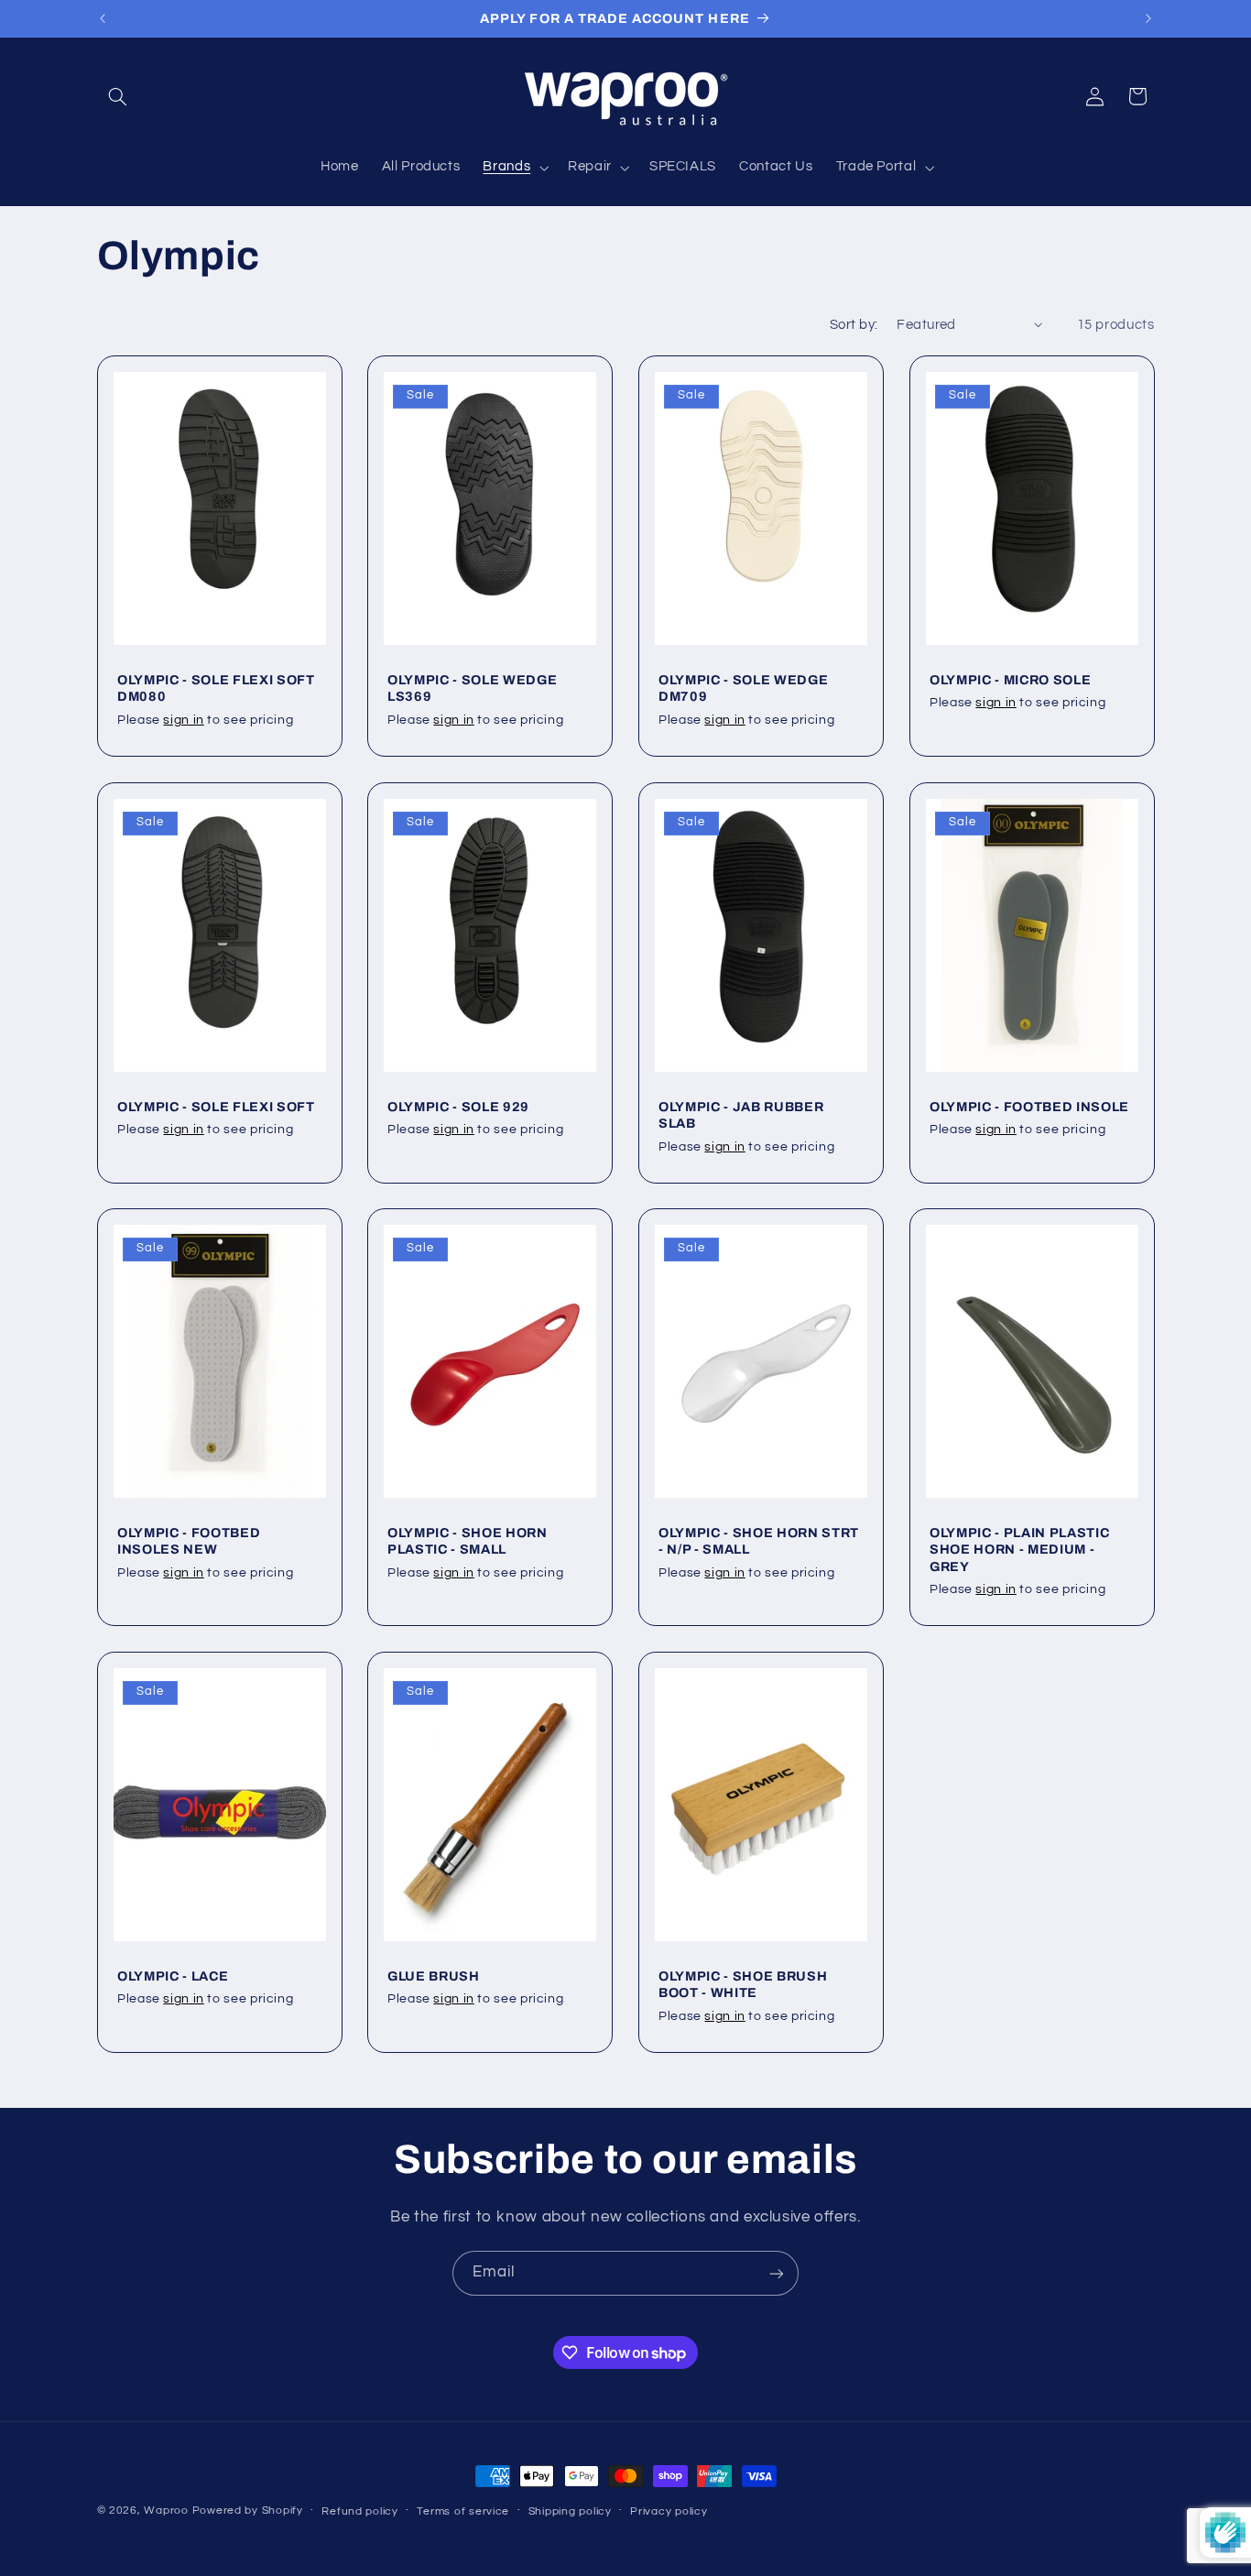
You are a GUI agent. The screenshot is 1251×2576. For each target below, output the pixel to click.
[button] (118, 96)
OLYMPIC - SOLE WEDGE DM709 (743, 688)
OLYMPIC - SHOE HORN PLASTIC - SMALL (468, 1541)
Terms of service (463, 2511)
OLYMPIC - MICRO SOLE (1010, 680)
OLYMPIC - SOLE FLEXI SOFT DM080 (216, 688)
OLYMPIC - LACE (173, 1976)
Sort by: (854, 325)
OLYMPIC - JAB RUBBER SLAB (741, 1114)
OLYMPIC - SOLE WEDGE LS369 (472, 688)
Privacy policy (669, 2511)
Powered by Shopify (248, 2511)
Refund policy (360, 2511)
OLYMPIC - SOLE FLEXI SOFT (216, 1106)
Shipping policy (570, 2511)
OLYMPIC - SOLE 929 (458, 1106)
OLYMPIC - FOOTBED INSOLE (1029, 1106)
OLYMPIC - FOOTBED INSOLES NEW (189, 1541)
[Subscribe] (777, 2273)
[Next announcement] (1148, 18)
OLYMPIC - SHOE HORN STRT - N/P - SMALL (759, 1541)
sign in (183, 720)
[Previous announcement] (103, 18)
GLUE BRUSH (434, 1976)
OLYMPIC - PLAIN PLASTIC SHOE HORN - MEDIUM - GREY (1019, 1550)
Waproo (166, 2511)
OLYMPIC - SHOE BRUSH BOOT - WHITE (743, 1984)
